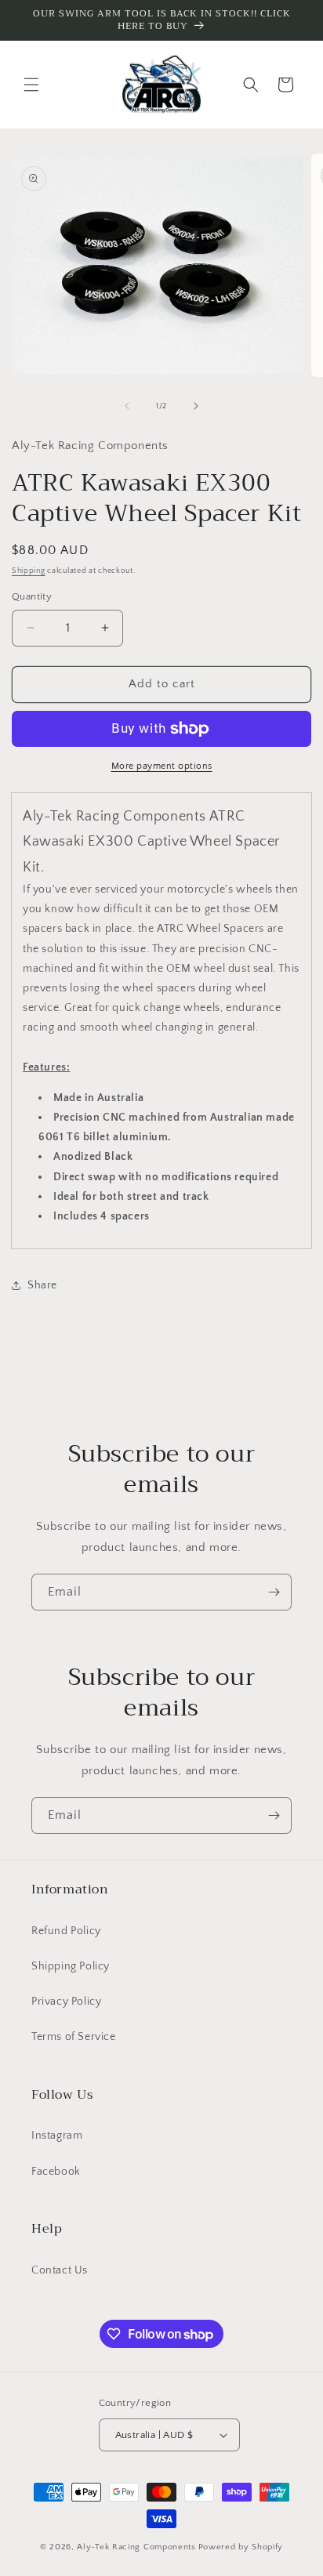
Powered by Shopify (241, 2547)
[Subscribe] (274, 1592)
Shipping (29, 571)
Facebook (56, 2172)
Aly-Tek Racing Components (136, 2547)
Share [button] (42, 1285)
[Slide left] (127, 406)
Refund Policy (66, 1931)
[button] (31, 85)
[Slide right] (196, 406)
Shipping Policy (71, 1966)
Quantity (32, 596)
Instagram (57, 2136)
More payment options (162, 766)
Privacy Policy (66, 2002)
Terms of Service (74, 2037)
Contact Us (60, 2270)
